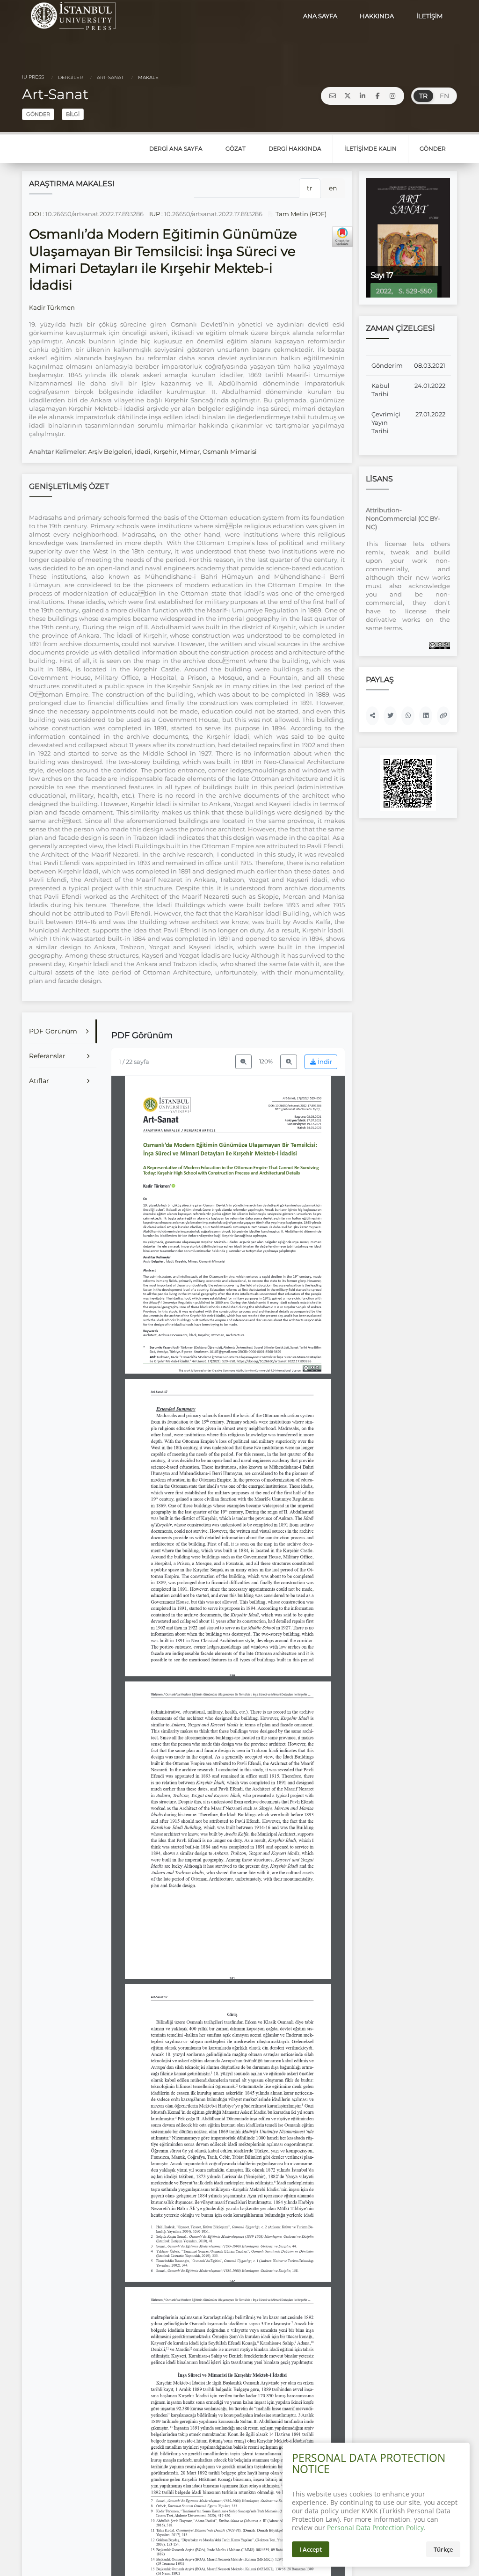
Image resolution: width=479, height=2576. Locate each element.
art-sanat (110, 77)
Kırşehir (165, 451)
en (333, 188)
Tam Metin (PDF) (300, 214)
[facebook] (377, 96)
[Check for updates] (342, 237)
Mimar (190, 451)
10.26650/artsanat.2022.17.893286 (94, 214)
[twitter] (348, 96)
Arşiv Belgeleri (110, 451)
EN (444, 96)
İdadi (143, 451)
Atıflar (39, 1081)
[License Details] (439, 645)
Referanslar (47, 1056)
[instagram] (392, 96)
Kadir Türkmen (52, 307)
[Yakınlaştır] (289, 1062)
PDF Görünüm (53, 1031)
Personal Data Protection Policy (375, 2528)
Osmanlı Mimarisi (230, 451)
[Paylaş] (372, 716)
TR (423, 96)
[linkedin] (363, 96)
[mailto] (333, 96)
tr (310, 188)
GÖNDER (38, 114)
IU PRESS (33, 77)
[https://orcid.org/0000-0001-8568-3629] (159, 1186)
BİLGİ (73, 114)
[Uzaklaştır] (244, 1062)
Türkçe (443, 2549)
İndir (324, 1062)
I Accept (311, 2549)
